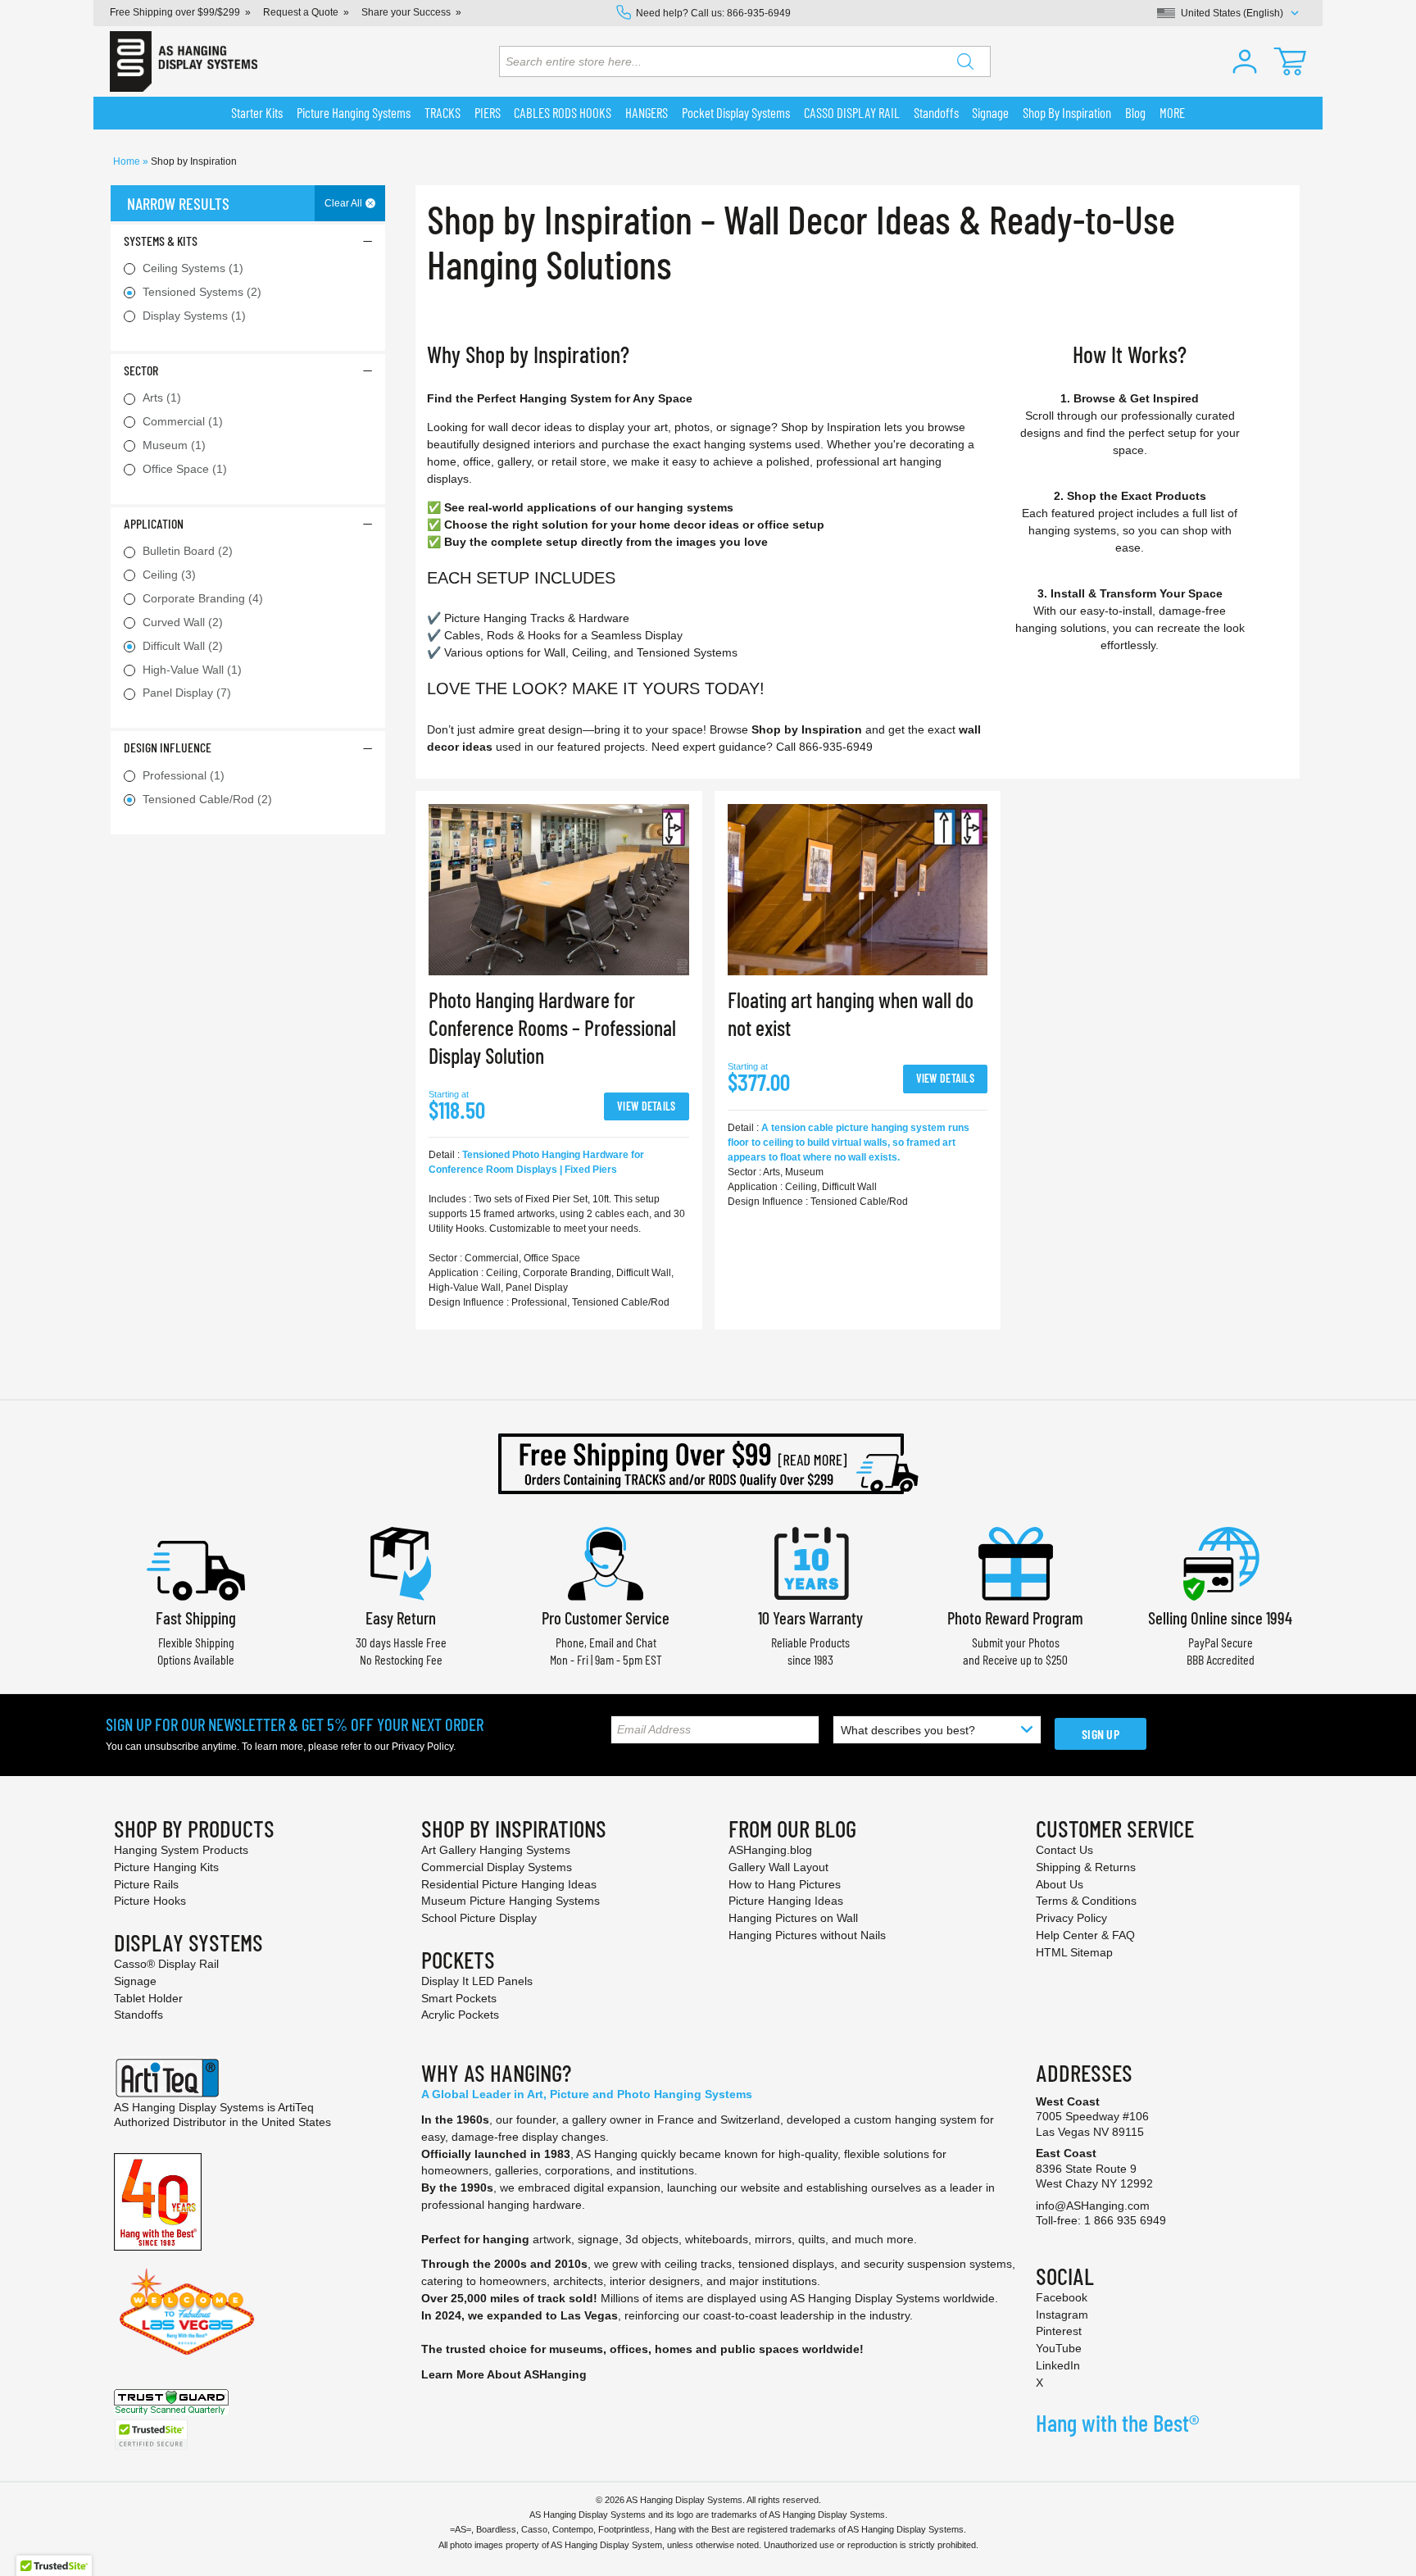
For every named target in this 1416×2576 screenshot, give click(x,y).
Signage (135, 1981)
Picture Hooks (150, 1901)
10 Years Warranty (810, 1617)
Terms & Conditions (1086, 1901)
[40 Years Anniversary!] (158, 2201)
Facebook (1062, 2297)
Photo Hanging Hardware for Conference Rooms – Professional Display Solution (552, 1027)
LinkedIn (1058, 2365)
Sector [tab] (141, 370)
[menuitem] (257, 113)
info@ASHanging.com (1093, 2206)
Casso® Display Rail (166, 1964)
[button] (1245, 61)
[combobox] (745, 61)
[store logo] (184, 61)
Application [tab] (154, 523)
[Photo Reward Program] (1015, 1562)
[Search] (965, 61)
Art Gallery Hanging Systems (496, 1850)
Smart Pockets (459, 1998)
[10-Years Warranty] (810, 1562)
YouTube (1059, 2348)
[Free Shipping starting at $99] (708, 1464)
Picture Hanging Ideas (786, 1901)
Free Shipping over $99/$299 (175, 12)
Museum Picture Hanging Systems (511, 1901)
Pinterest (1059, 2331)
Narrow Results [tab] (178, 203)
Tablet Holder (148, 1998)
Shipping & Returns (1086, 1867)
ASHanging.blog (770, 1850)
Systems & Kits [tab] (161, 241)
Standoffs (138, 2015)
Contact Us (1064, 1850)
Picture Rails (146, 1884)
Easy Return (401, 1617)
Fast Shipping (196, 1617)
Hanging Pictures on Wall (793, 1918)
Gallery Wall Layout (778, 1867)
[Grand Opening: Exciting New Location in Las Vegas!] (187, 2310)
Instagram (1062, 2315)
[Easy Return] (401, 1562)
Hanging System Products (181, 1850)
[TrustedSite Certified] (151, 2435)
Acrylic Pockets (460, 2015)
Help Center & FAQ (1085, 1935)
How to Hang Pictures (785, 1884)
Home (128, 161)
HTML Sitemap (1074, 1952)
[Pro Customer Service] (606, 1562)
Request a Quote (301, 12)
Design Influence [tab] (168, 747)
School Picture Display (479, 1918)
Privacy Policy (422, 1747)
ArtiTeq (296, 2107)
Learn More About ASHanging (504, 2374)
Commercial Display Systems (497, 1867)
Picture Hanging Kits (166, 1867)
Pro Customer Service (606, 1617)
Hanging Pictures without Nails (807, 1935)
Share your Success (406, 12)
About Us (1060, 1884)
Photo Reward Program (1015, 1617)
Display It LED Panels (477, 1981)
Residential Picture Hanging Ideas (509, 1884)
